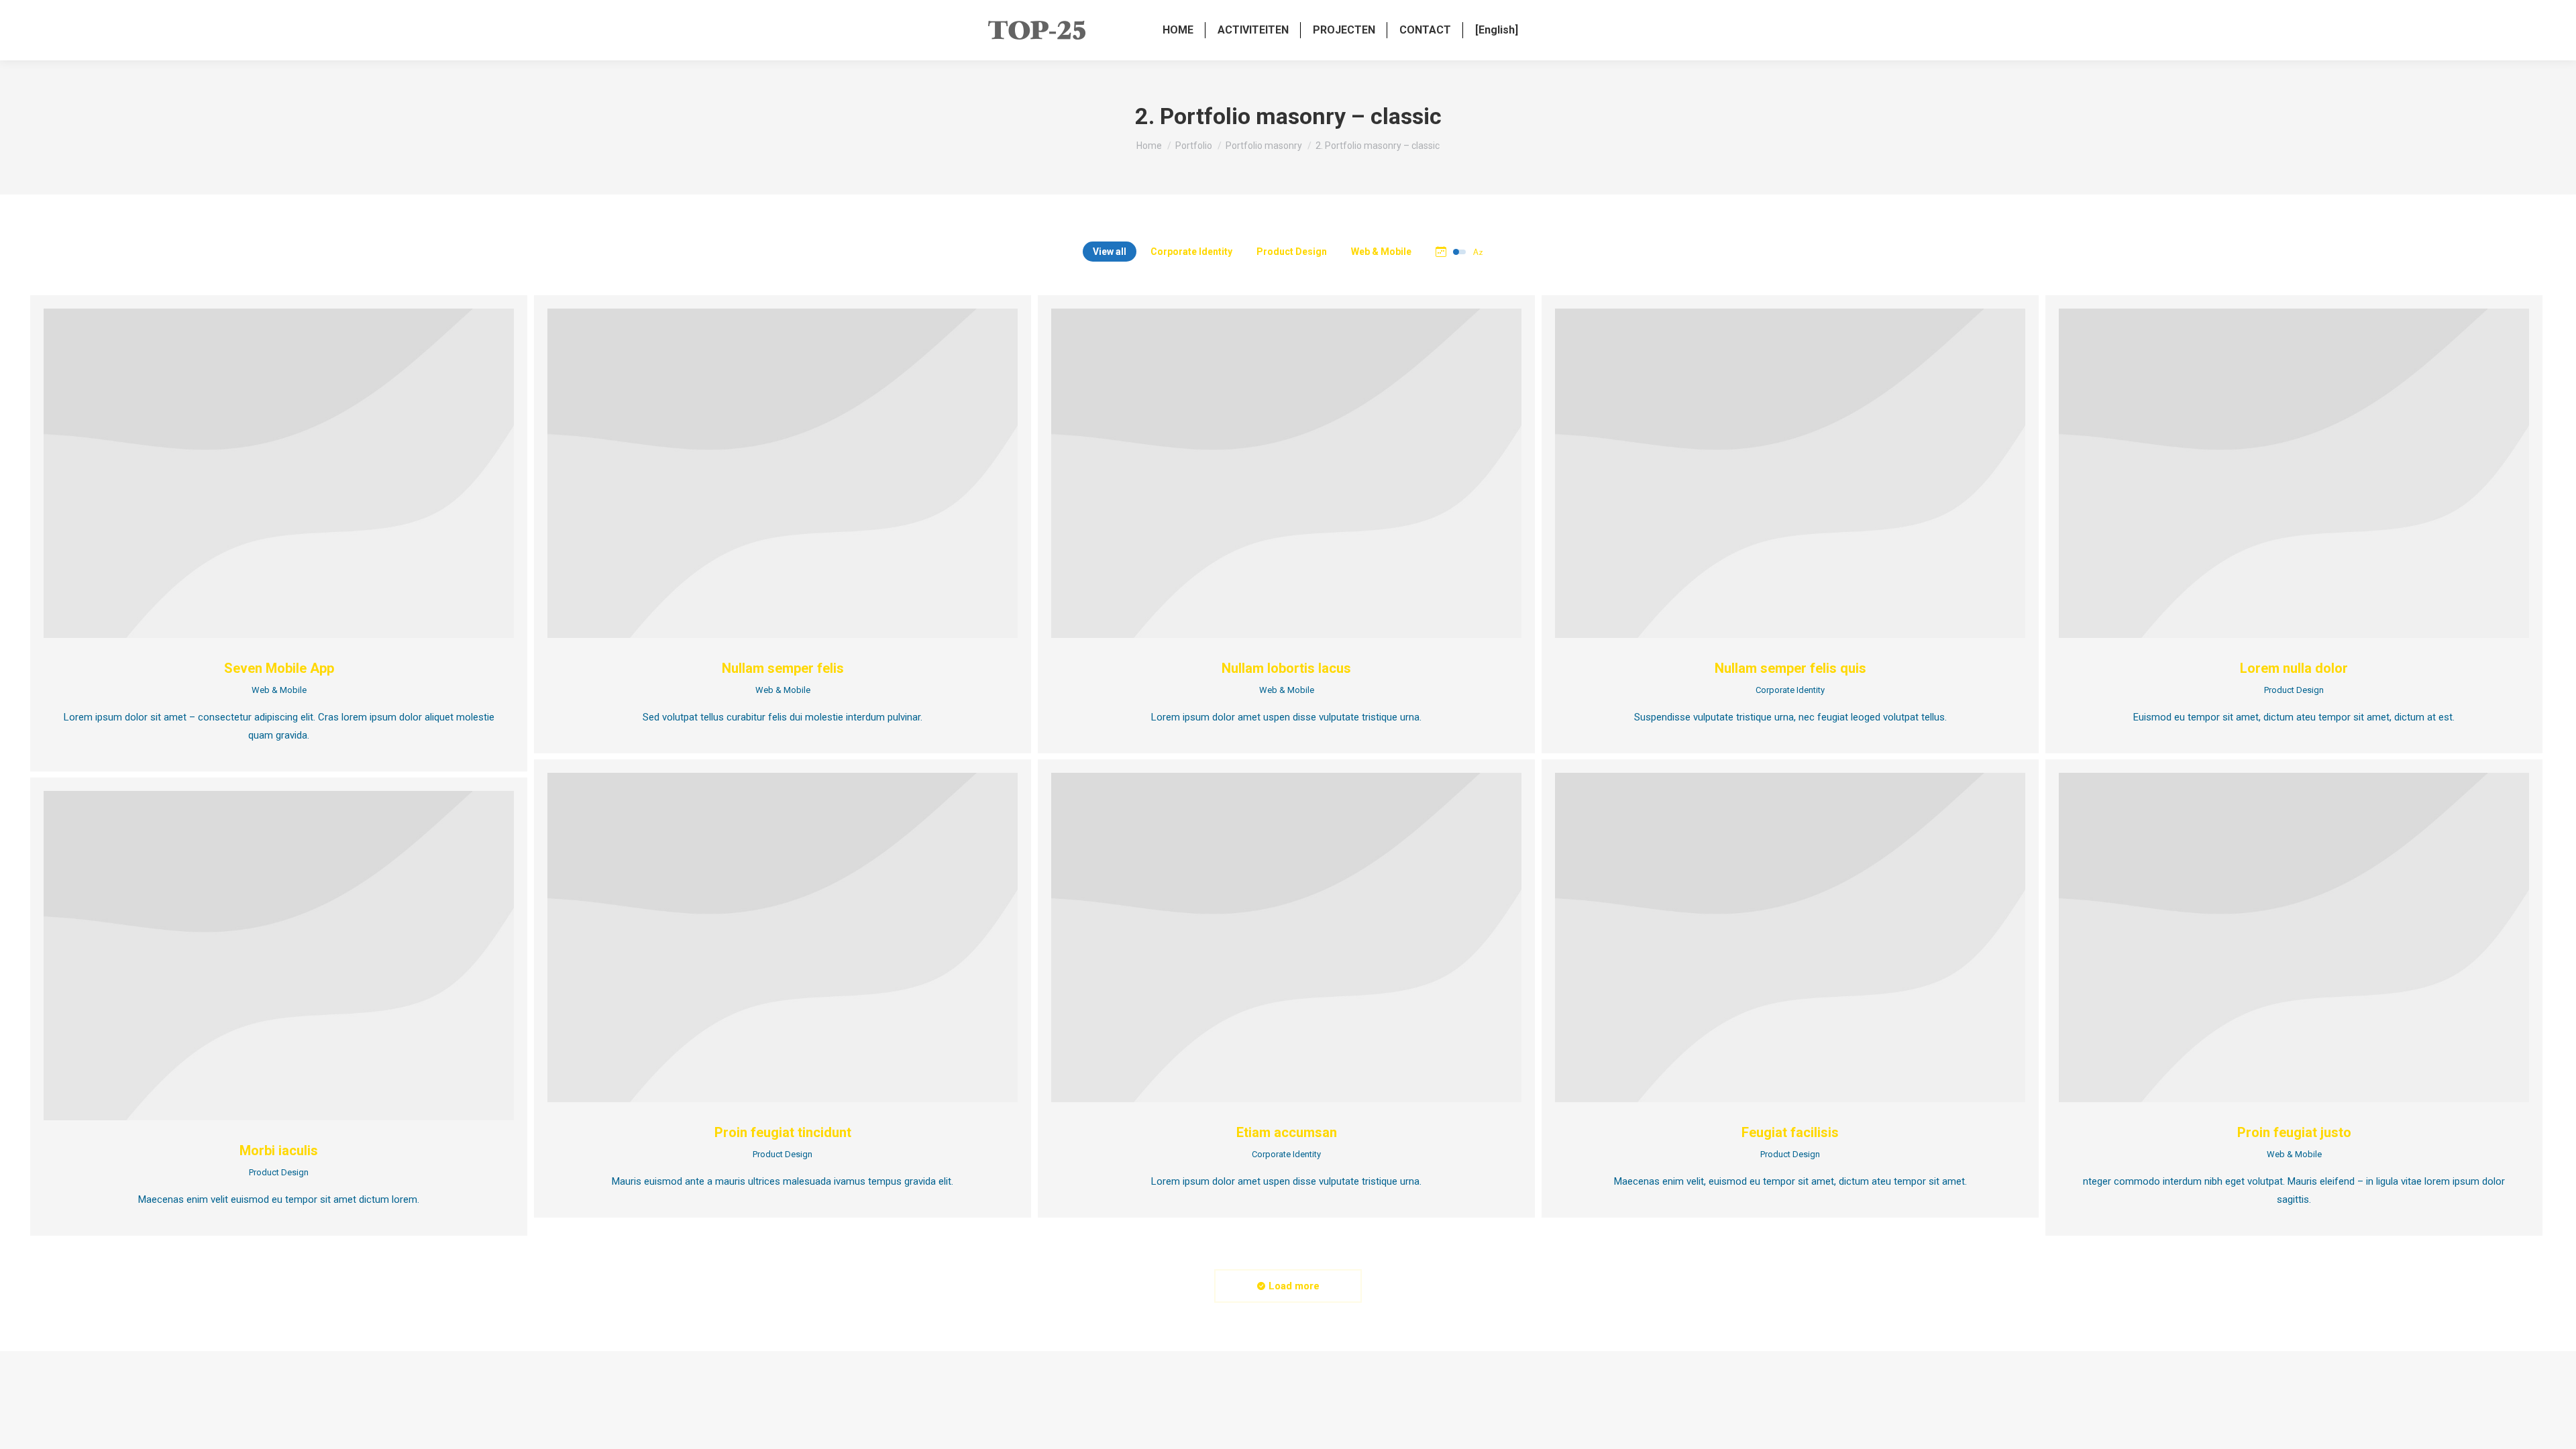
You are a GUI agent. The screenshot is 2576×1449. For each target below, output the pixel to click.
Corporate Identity (1191, 252)
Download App (262, 473)
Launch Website (1774, 473)
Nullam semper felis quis (1790, 668)
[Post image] (279, 473)
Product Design (1292, 252)
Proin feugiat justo (2294, 1132)
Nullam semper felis (783, 668)
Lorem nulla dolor (2294, 668)
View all (1110, 252)
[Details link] (296, 473)
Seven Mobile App (279, 668)
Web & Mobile (1381, 252)
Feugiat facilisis (1790, 1132)
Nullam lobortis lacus (1286, 668)
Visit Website (766, 937)
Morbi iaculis (279, 1150)
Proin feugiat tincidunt (783, 1132)
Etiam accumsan (1287, 1132)
